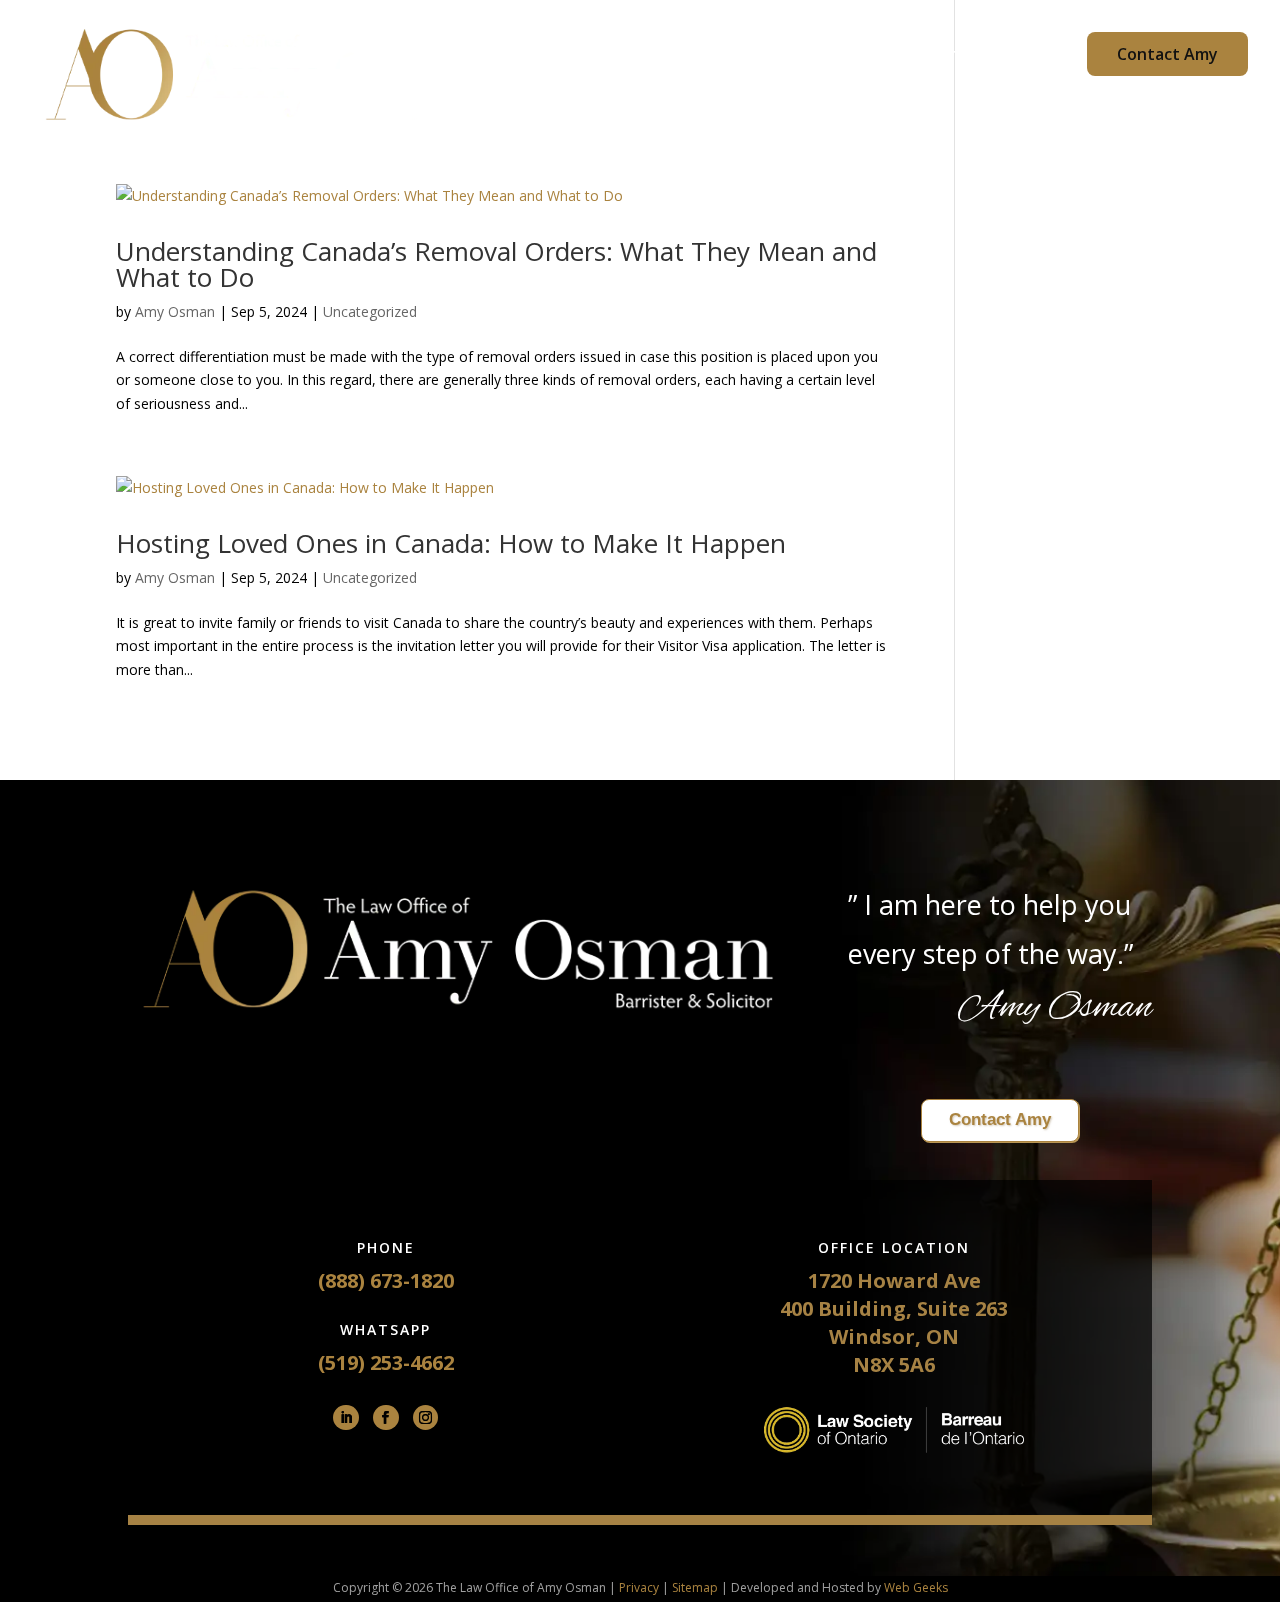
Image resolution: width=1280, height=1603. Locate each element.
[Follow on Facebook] (386, 1418)
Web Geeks (916, 1587)
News (1039, 56)
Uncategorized (370, 311)
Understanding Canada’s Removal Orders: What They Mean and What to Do (496, 264)
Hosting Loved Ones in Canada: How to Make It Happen (451, 543)
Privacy (639, 1587)
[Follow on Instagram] (426, 1418)
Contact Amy (1167, 54)
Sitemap (695, 1587)
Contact (960, 56)
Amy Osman (175, 311)
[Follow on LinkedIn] (346, 1418)
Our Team (705, 56)
